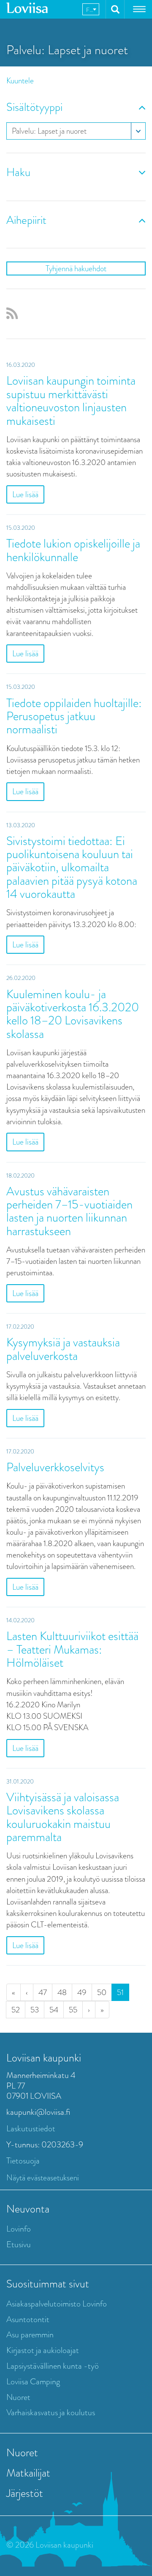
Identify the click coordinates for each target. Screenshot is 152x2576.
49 (82, 1992)
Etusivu (19, 2244)
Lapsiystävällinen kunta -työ (53, 2366)
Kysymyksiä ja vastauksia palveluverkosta (63, 1349)
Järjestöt (25, 2493)
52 (16, 2010)
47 (43, 1992)
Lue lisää (25, 494)
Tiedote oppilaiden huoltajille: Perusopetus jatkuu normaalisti (74, 716)
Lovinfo (19, 2229)
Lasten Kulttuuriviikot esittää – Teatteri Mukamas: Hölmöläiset (72, 1649)
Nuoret (18, 2397)
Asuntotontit (28, 2319)
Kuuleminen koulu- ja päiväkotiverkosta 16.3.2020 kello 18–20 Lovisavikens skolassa (73, 1014)
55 (73, 2010)
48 (62, 1992)
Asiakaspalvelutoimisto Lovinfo (57, 2304)
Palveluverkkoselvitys (55, 1467)
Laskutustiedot (31, 2129)
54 (54, 2010)
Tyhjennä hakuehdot (76, 268)
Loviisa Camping (33, 2382)
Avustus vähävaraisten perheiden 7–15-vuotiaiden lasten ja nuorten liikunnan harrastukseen (69, 1211)
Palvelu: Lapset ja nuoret (49, 131)
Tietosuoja (23, 2161)
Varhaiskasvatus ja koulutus (51, 2412)
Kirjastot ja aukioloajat (43, 2350)
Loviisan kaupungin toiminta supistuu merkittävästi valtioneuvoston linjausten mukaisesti (71, 400)
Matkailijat (28, 2473)
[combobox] (91, 9)
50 (102, 1992)
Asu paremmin (30, 2335)
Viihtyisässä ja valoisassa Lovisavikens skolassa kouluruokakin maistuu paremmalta (63, 1817)
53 (35, 2010)
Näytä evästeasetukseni (43, 2178)
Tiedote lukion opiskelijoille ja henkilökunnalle (73, 550)
